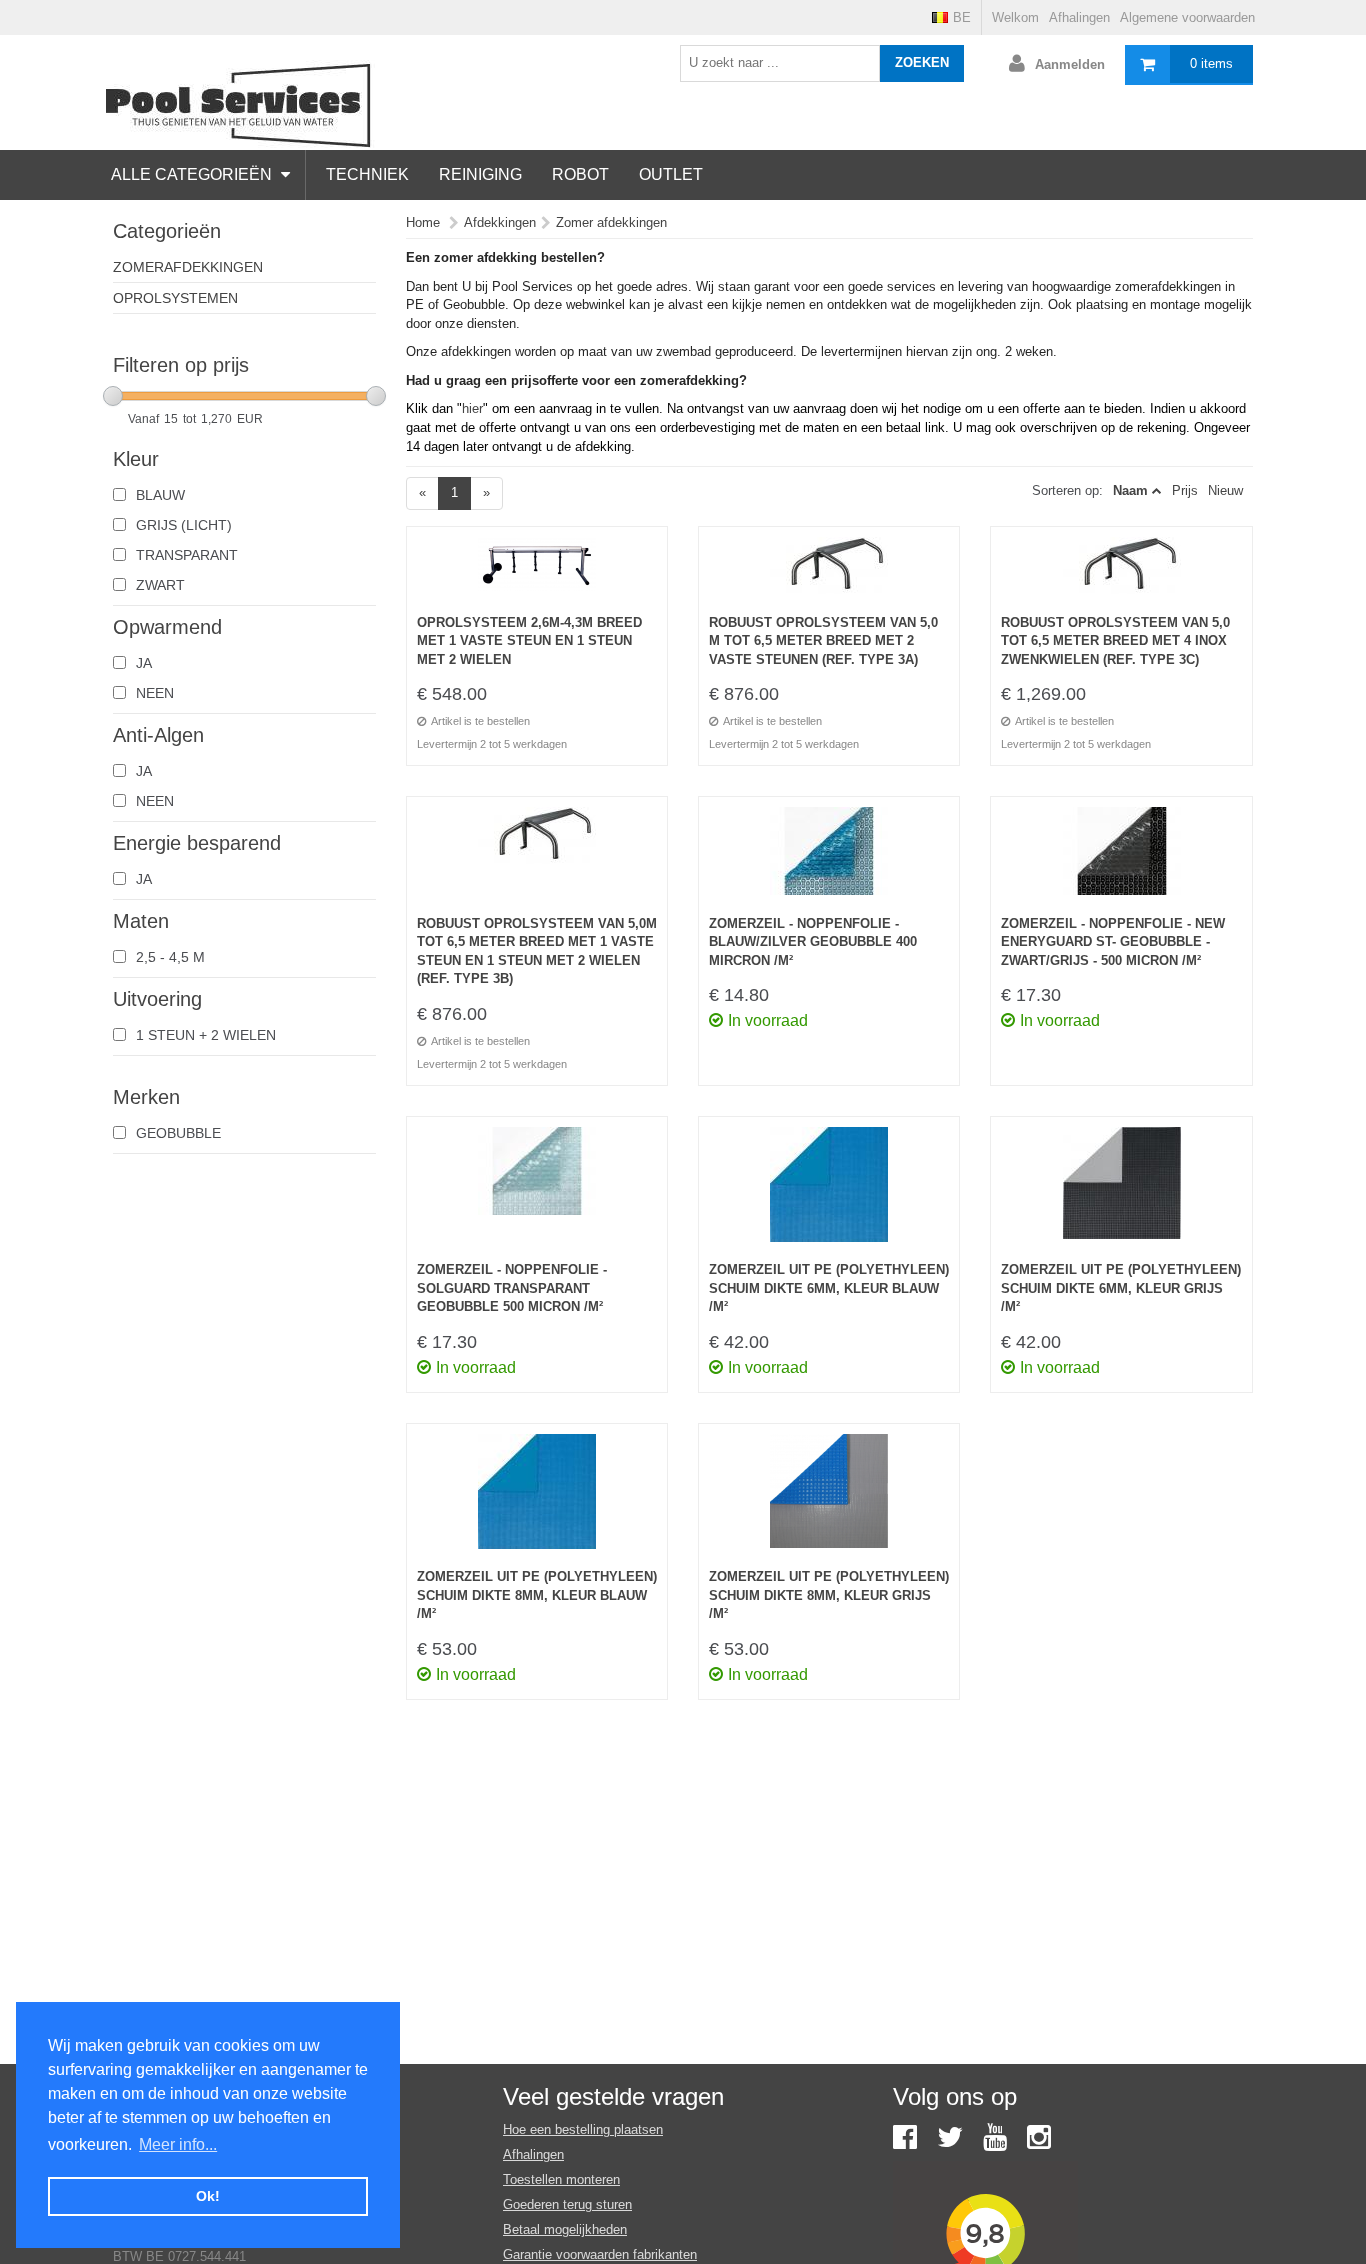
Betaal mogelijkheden (565, 2229)
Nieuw (1225, 490)
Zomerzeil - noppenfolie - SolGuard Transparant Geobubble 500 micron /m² (512, 1288)
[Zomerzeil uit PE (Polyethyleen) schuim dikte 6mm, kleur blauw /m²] (829, 1194)
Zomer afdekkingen (611, 222)
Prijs (1185, 490)
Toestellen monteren (561, 2179)
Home (423, 222)
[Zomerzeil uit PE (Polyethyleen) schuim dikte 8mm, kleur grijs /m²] (829, 1501)
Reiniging (480, 174)
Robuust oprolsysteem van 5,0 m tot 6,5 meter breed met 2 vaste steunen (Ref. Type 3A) (823, 641)
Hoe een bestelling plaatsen (583, 2129)
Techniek (367, 174)
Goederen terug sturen (567, 2204)
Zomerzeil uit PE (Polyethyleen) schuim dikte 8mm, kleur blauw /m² (537, 1595)
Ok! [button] (208, 2196)
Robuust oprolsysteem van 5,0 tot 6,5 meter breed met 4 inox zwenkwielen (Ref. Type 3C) (1115, 641)
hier (472, 408)
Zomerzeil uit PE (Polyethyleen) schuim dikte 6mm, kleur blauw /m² (829, 1288)
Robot (580, 174)
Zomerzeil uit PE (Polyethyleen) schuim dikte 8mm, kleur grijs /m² (829, 1595)
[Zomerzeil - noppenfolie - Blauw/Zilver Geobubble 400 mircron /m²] (829, 861)
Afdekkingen (500, 222)
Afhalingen (1079, 17)
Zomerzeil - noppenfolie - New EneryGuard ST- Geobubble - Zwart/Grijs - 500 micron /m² (1113, 942)
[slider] (113, 396)
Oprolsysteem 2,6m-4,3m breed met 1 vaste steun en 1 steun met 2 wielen (529, 641)
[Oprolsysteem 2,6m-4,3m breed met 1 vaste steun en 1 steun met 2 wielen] (537, 575)
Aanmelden (1070, 64)
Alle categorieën (193, 174)
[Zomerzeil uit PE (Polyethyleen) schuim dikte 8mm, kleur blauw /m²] (537, 1501)
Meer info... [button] (178, 2144)
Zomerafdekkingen (188, 267)
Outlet (671, 174)
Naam (1130, 490)
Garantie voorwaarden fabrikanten (600, 2254)
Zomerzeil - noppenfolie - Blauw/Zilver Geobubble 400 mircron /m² (813, 942)
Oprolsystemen (175, 298)
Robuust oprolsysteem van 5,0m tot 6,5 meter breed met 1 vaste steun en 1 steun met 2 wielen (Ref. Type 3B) (537, 951)
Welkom (1015, 17)
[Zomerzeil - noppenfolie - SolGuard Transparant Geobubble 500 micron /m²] (537, 1194)
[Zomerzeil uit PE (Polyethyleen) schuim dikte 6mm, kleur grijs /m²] (1121, 1194)
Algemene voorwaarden (1187, 17)
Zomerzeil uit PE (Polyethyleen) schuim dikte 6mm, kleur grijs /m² (1121, 1288)
